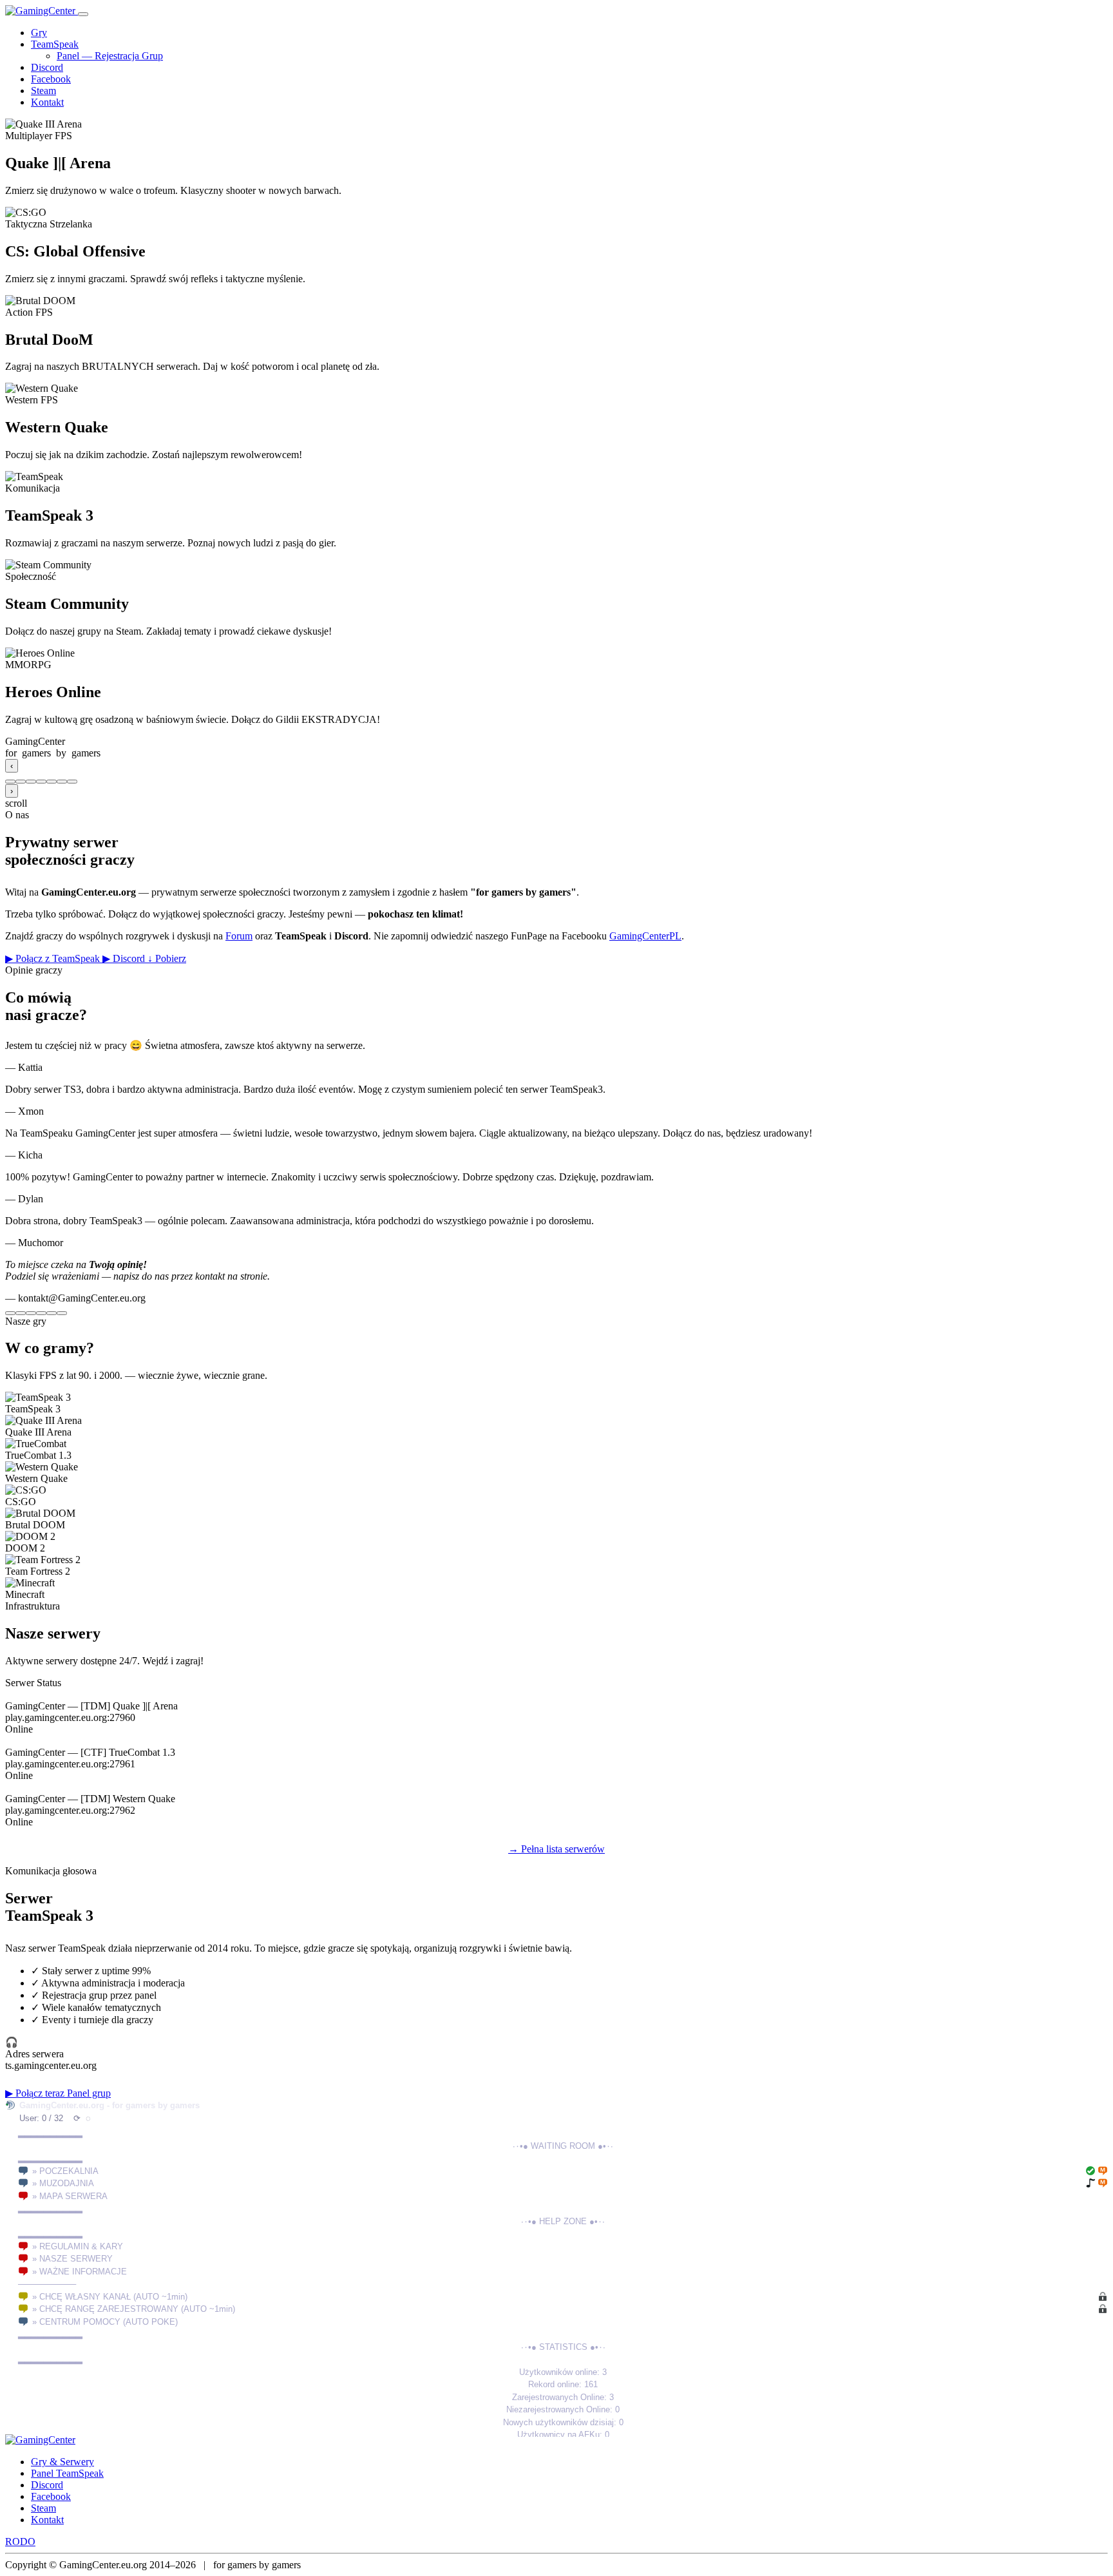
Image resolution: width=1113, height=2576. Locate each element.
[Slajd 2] (21, 782)
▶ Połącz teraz (36, 2093)
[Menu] (83, 14)
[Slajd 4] (41, 782)
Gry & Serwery (62, 2462)
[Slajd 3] (31, 782)
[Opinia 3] (31, 1313)
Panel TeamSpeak (67, 2473)
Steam (43, 91)
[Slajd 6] (62, 782)
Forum (239, 936)
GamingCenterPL (645, 936)
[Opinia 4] (41, 1313)
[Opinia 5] (52, 1313)
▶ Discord (125, 958)
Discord (47, 67)
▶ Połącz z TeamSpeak (54, 958)
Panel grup (89, 2093)
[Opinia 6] (62, 1313)
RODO (20, 2542)
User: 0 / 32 (41, 2118)
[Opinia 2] (21, 1313)
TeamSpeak (55, 44)
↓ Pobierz (167, 958)
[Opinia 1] (10, 1313)
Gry (39, 33)
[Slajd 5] (52, 782)
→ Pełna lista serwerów (556, 1849)
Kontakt (47, 102)
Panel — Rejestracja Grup (110, 56)
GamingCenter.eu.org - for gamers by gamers (109, 2105)
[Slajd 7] (72, 782)
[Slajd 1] (10, 782)
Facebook (51, 79)
